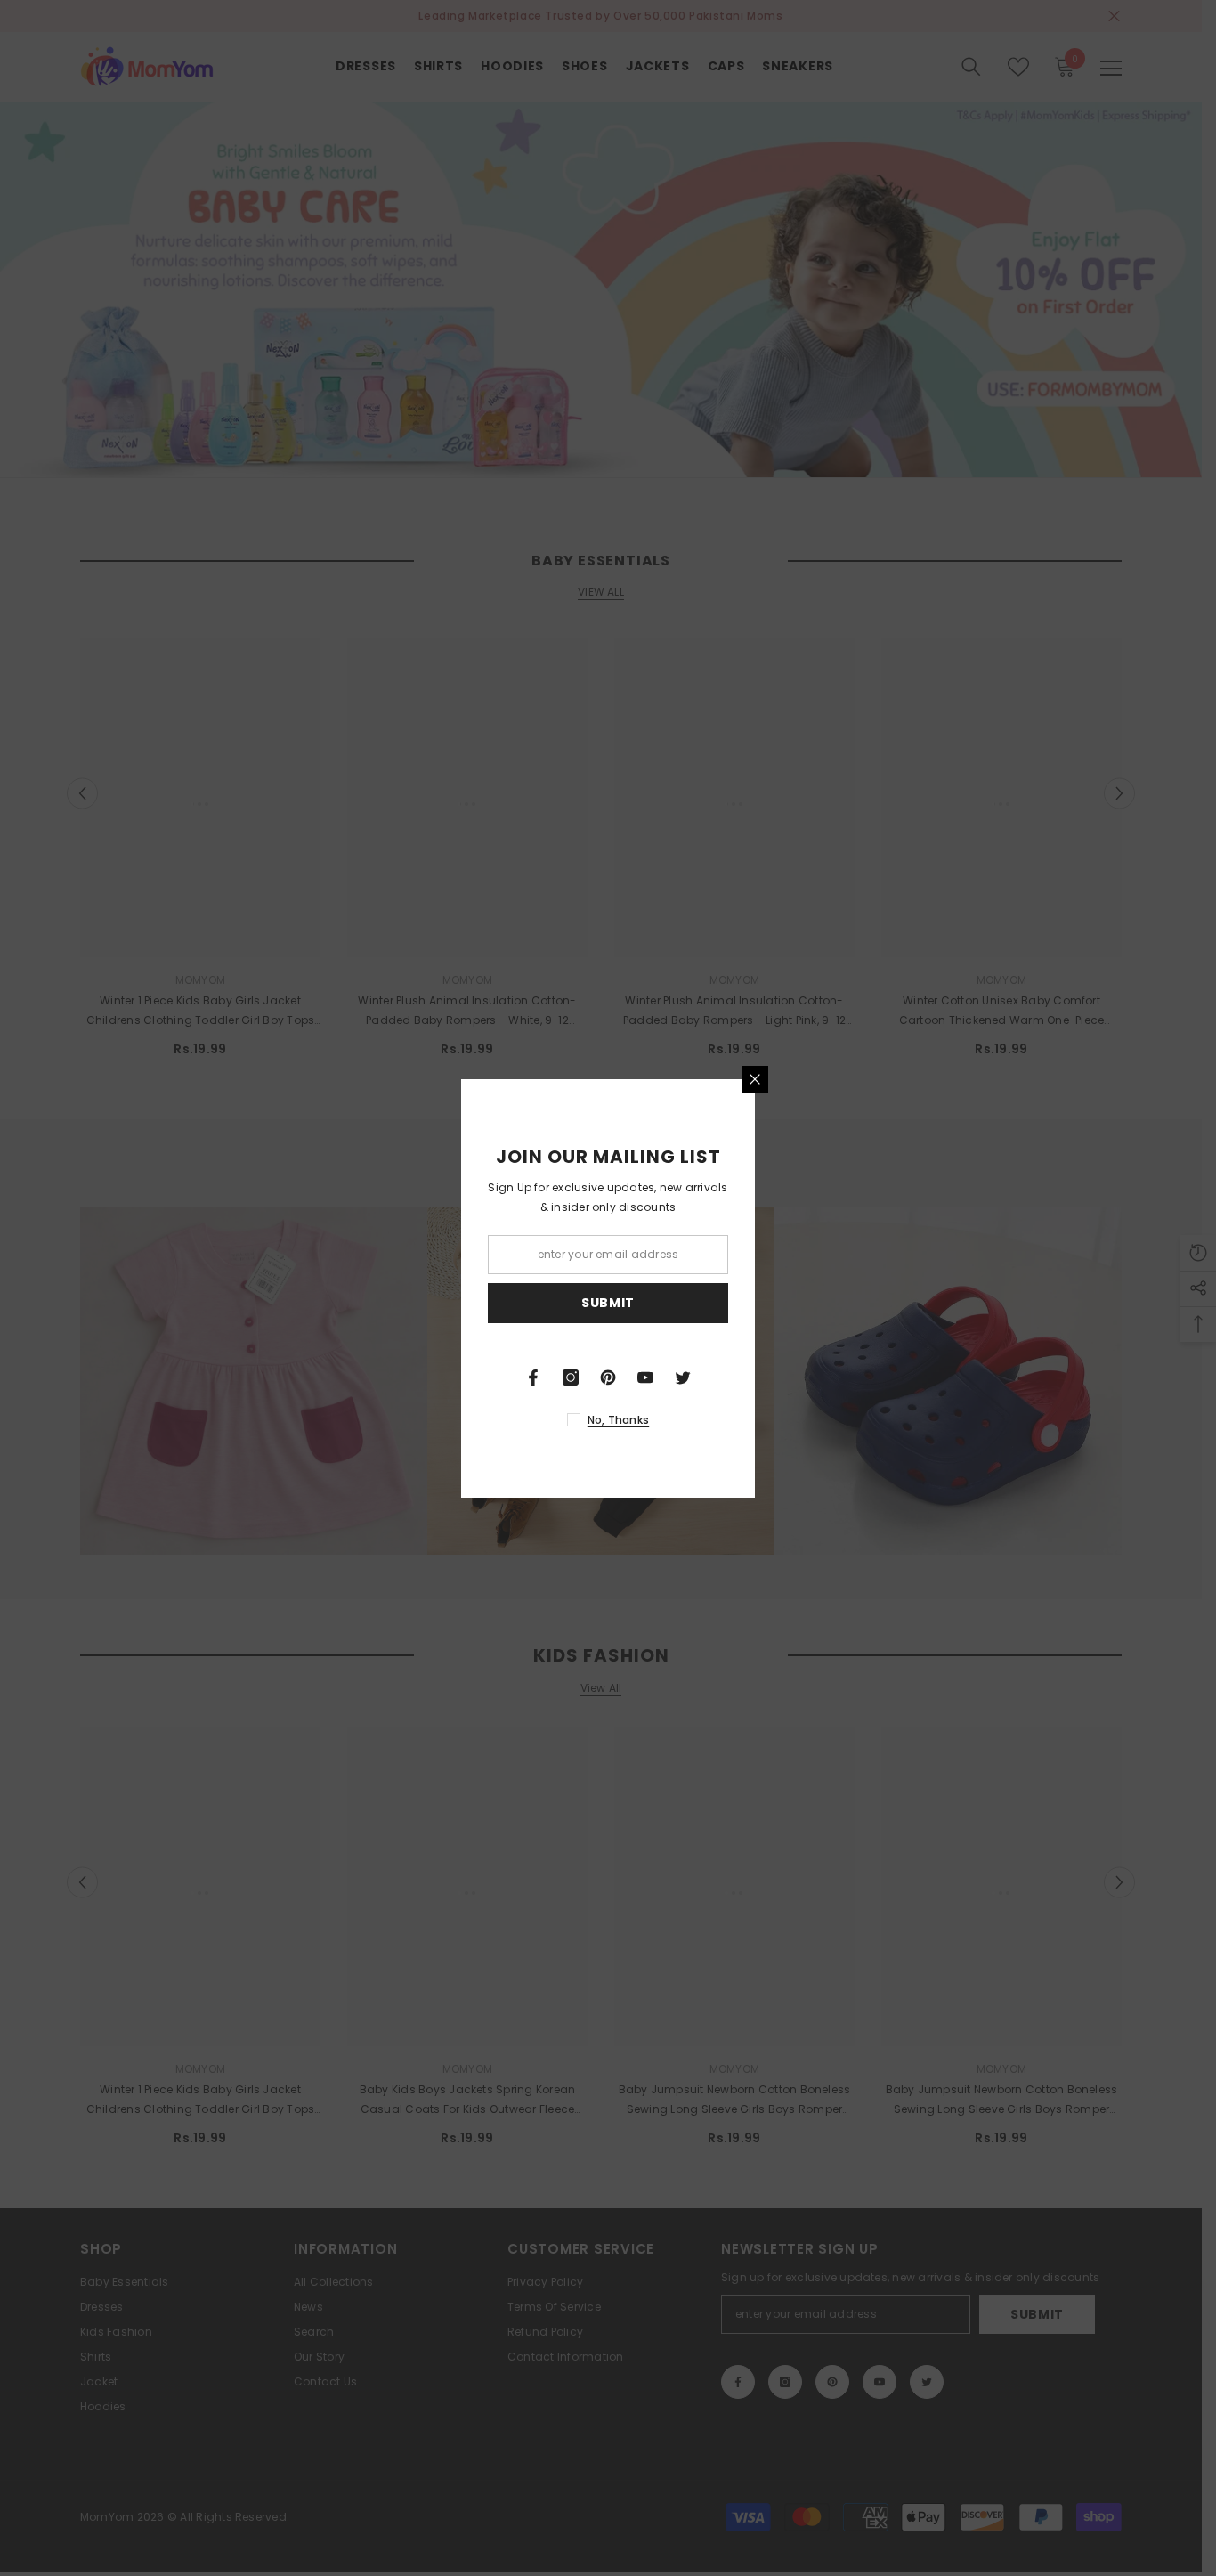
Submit (608, 1303)
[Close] (755, 1079)
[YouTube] (645, 1377)
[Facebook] (533, 1377)
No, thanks (618, 1420)
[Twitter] (683, 1377)
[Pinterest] (608, 1377)
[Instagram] (571, 1377)
